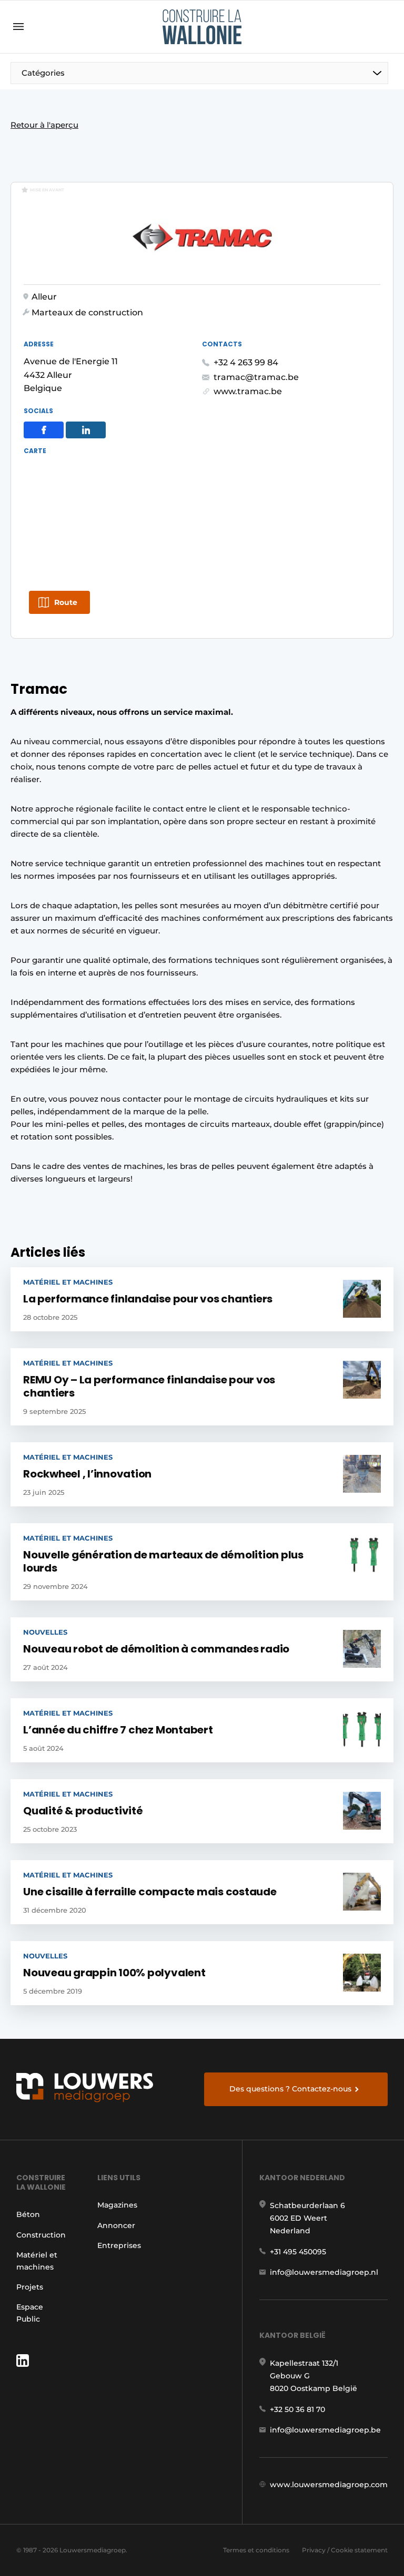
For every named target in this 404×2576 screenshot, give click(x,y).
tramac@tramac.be (256, 377)
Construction (41, 2235)
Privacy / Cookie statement (345, 2550)
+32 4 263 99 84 (246, 362)
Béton (28, 2214)
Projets (30, 2287)
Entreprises (119, 2245)
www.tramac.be (248, 391)
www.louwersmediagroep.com (329, 2485)
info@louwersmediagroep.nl (324, 2272)
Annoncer (116, 2225)
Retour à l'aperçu (44, 125)
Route (66, 602)
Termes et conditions (256, 2550)
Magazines (117, 2205)
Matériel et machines (37, 2261)
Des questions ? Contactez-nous (290, 2089)
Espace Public (30, 2313)
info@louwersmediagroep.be (325, 2430)
